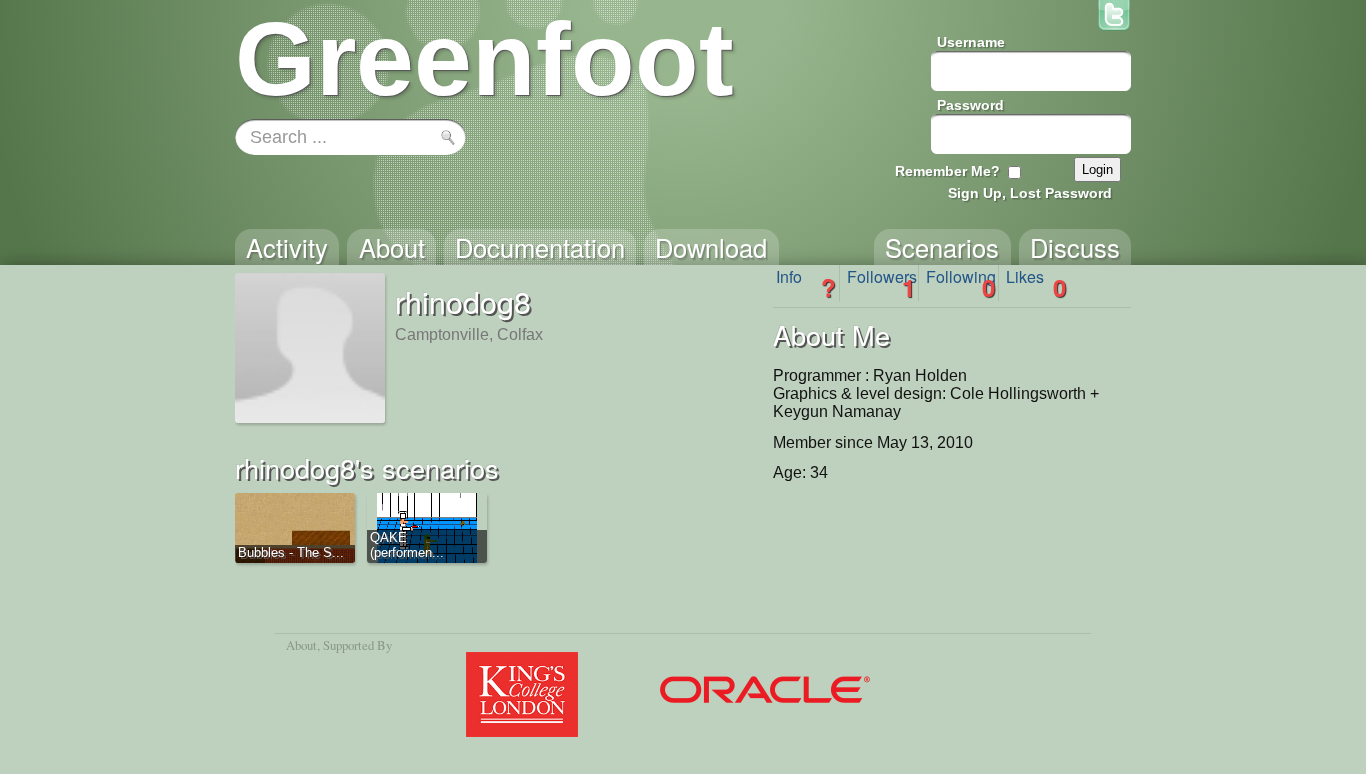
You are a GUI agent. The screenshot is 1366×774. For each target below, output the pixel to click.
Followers (882, 283)
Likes (1036, 283)
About (301, 645)
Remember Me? (947, 171)
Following (961, 283)
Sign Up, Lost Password (1030, 193)
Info (806, 283)
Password (970, 105)
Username (971, 42)
